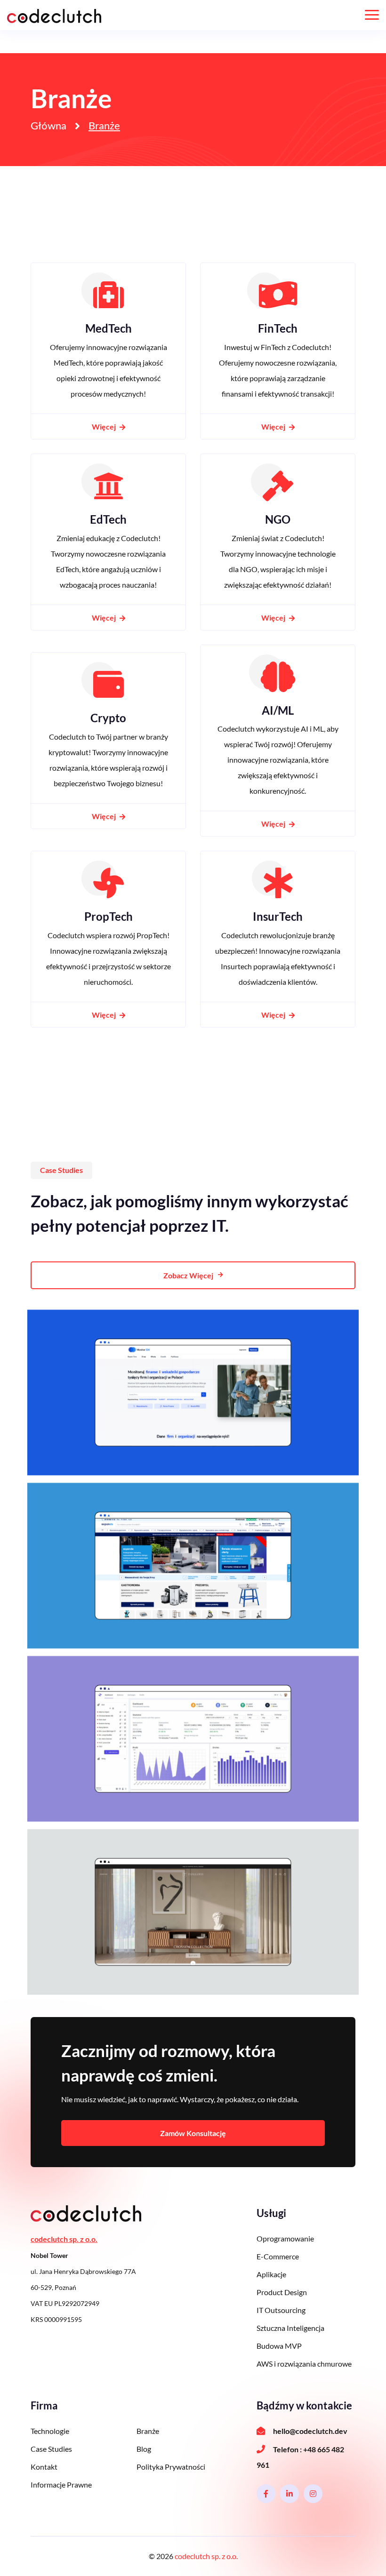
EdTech (108, 519)
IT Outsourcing (281, 2310)
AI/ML (278, 710)
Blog (144, 2449)
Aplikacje (271, 2274)
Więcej (105, 427)
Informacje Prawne (61, 2484)
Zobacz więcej (188, 1275)
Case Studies (51, 2449)
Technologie (50, 2431)
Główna (48, 126)
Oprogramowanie (285, 2238)
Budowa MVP (279, 2346)
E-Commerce (278, 2256)
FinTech (278, 328)
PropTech (109, 916)
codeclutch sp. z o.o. (206, 2556)
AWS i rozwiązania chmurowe (304, 2364)
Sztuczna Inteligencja (290, 2328)
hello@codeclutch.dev (310, 2431)
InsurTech (278, 916)
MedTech (109, 328)
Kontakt (44, 2467)
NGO (278, 519)
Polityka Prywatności (171, 2467)
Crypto (108, 718)
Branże (148, 2431)
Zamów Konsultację (193, 2133)
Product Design (282, 2292)
